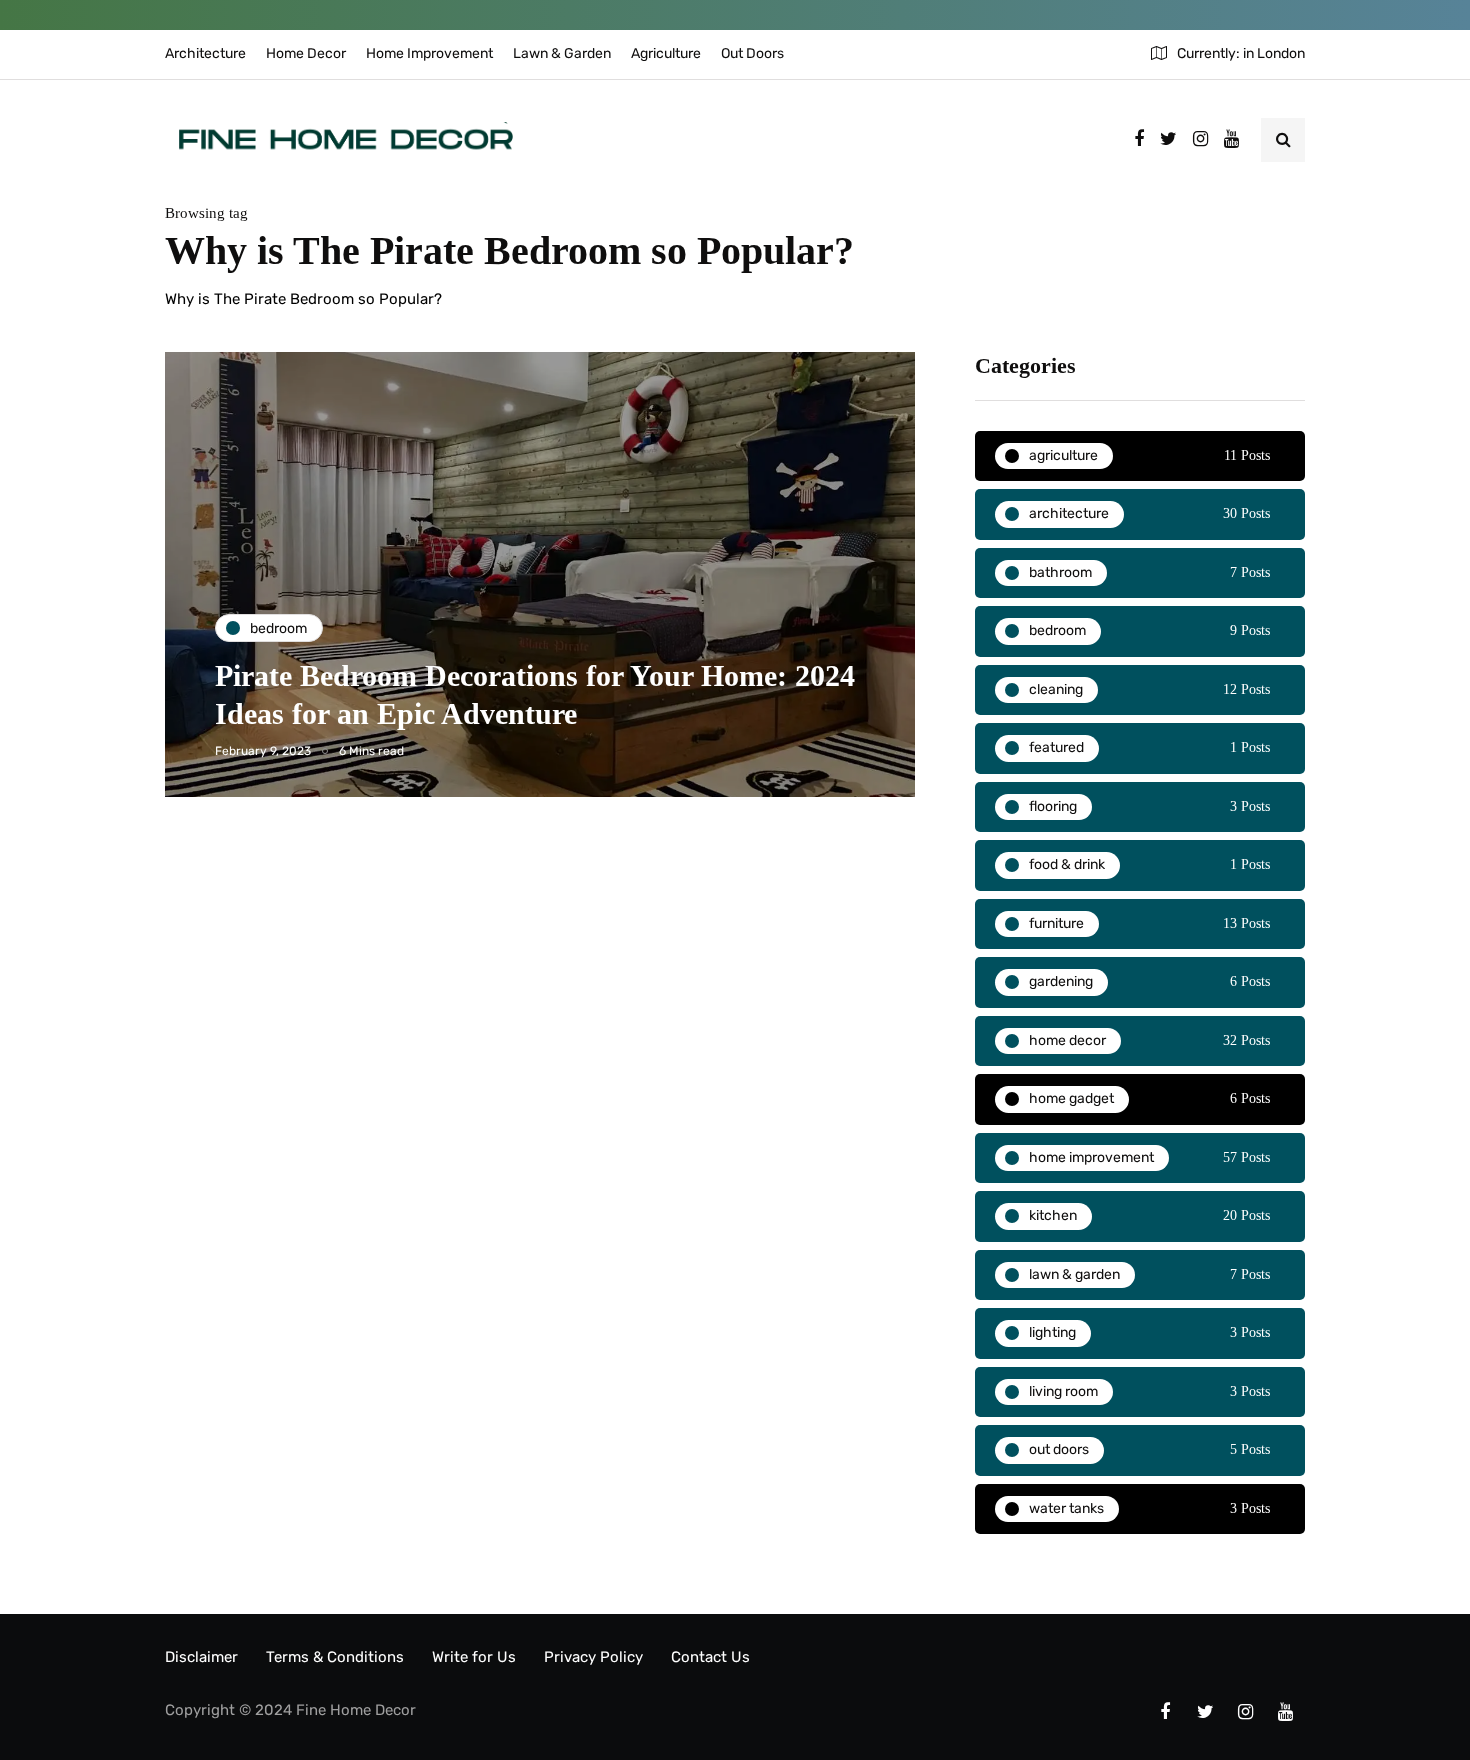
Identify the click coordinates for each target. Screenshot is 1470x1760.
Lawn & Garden (562, 53)
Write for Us (474, 1657)
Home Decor (306, 53)
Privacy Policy (593, 1657)
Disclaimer (201, 1657)
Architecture (205, 53)
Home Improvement (429, 53)
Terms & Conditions (335, 1657)
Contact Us (710, 1657)
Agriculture (666, 53)
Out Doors (752, 53)
